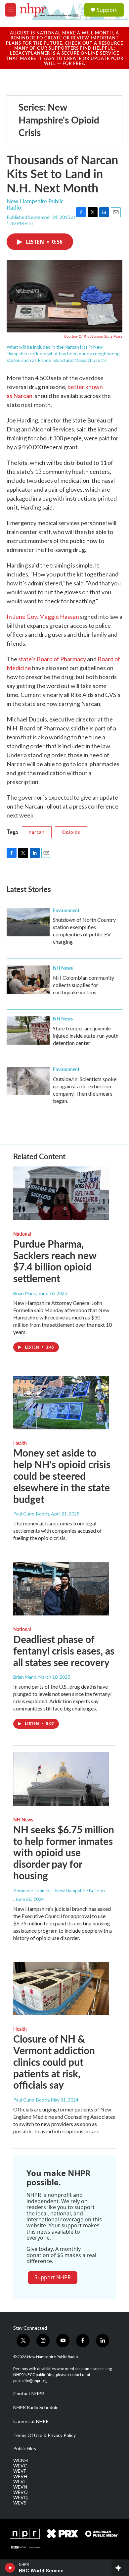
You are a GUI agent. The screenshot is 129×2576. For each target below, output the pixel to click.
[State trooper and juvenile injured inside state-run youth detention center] (28, 1030)
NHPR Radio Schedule (36, 2407)
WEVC (20, 2466)
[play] (10, 2568)
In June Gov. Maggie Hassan (43, 617)
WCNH (21, 2460)
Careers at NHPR (31, 2421)
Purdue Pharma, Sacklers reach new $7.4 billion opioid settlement (55, 1261)
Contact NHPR (29, 2394)
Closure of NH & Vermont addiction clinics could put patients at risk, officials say (54, 2062)
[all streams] (120, 2568)
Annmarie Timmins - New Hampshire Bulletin (59, 1890)
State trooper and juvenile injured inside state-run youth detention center (86, 1036)
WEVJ (19, 2482)
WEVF (20, 2471)
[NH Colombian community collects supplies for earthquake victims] (28, 980)
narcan (37, 832)
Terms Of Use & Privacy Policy (44, 2435)
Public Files (25, 2449)
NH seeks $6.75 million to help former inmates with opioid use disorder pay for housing (64, 1852)
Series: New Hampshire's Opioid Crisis (59, 120)
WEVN (20, 2487)
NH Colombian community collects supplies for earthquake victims (84, 985)
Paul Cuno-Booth (31, 1514)
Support (107, 10)
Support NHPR (53, 2277)
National (22, 1234)
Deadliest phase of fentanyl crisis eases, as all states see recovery (64, 1651)
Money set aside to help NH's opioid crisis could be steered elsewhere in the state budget (62, 1476)
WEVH (20, 2476)
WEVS (20, 2503)
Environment (66, 910)
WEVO (21, 2492)
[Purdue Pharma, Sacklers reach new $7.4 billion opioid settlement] (61, 1193)
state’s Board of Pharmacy (52, 659)
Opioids (71, 832)
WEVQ (21, 2498)
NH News (63, 968)
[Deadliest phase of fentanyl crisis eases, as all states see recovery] (61, 1589)
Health (20, 1443)
